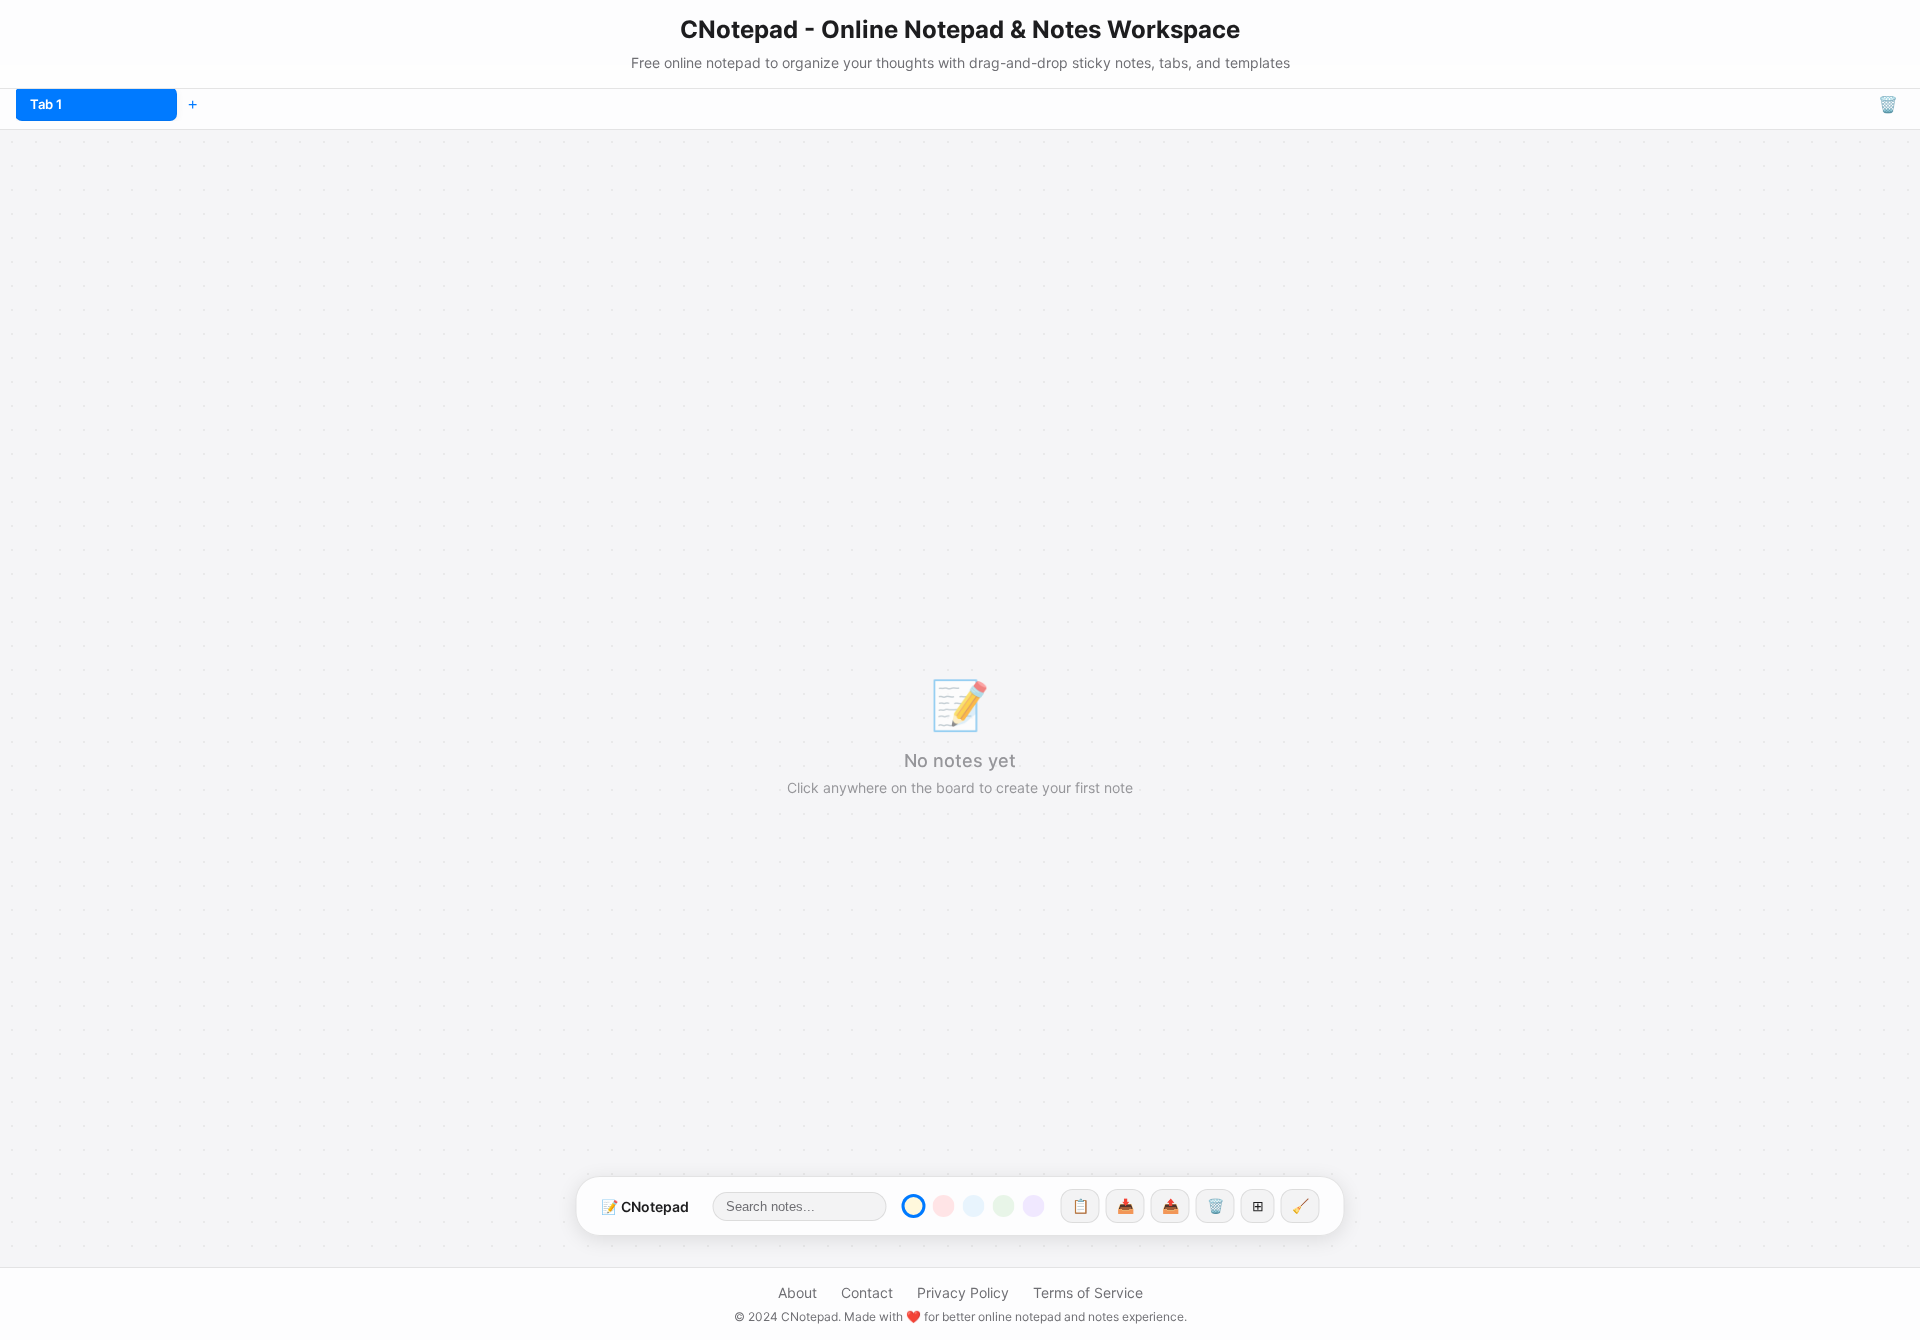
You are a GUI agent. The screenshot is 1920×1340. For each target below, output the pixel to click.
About (797, 1292)
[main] (960, 735)
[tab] (96, 104)
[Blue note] (974, 1206)
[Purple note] (1034, 1206)
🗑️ (1888, 104)
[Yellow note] (914, 1206)
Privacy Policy (963, 1292)
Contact (867, 1292)
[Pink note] (944, 1206)
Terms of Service (1088, 1292)
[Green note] (1004, 1206)
